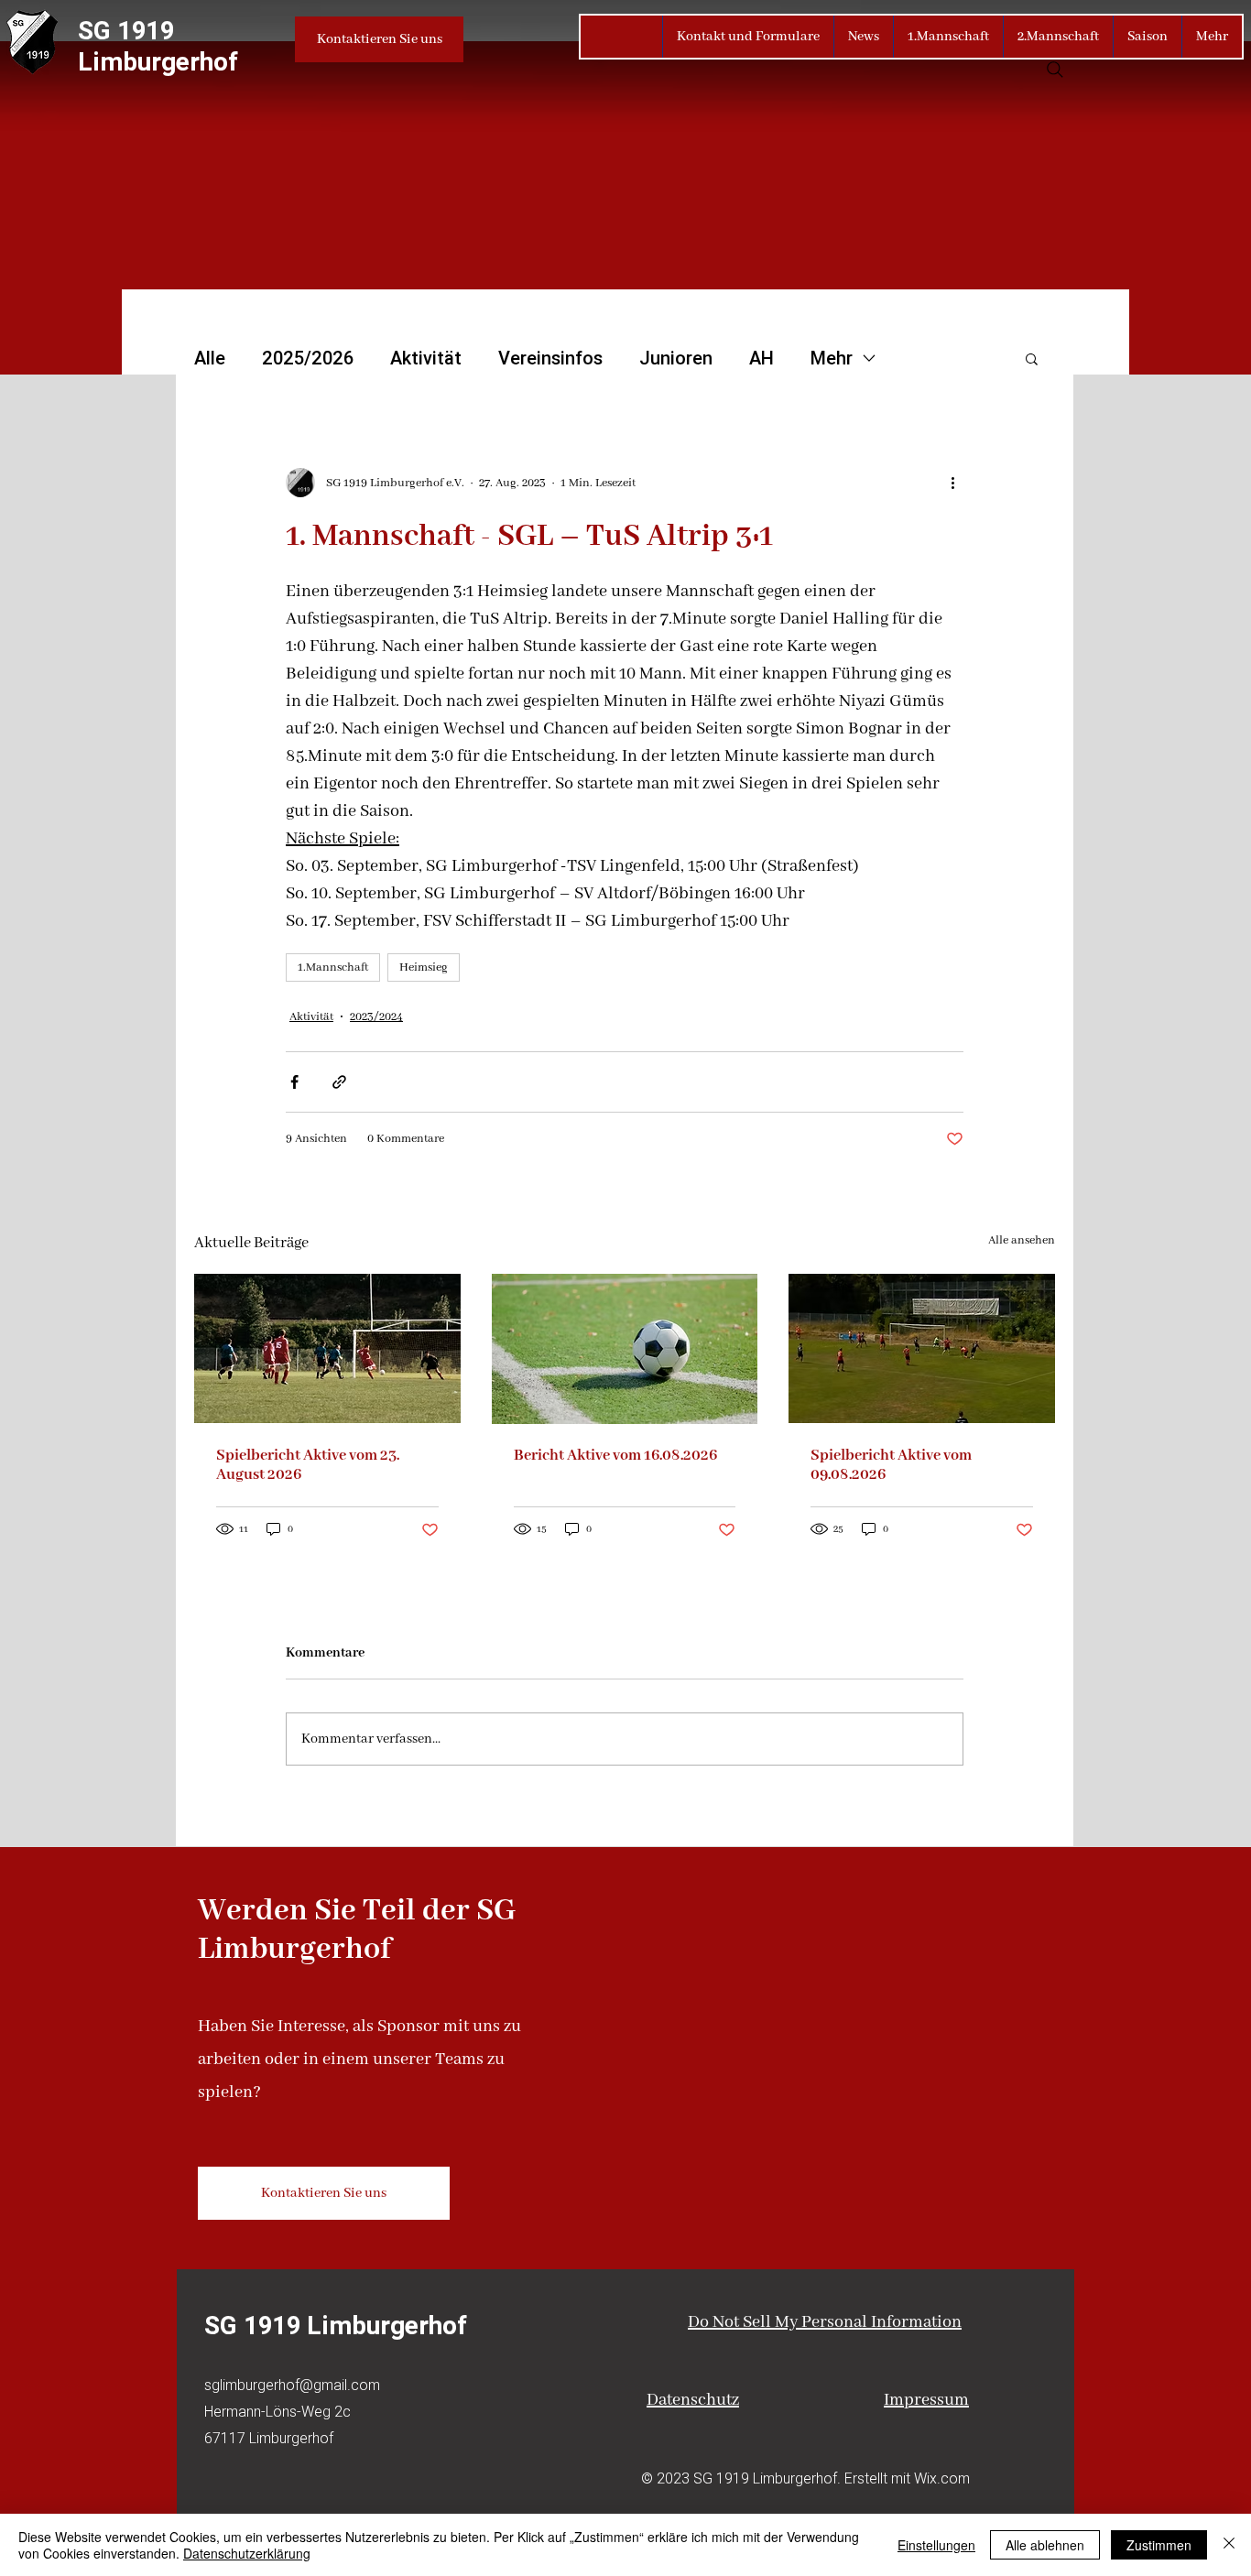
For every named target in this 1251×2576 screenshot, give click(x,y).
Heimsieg (424, 967)
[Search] (1055, 70)
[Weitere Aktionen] (952, 483)
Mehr (832, 358)
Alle (210, 358)
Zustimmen (1159, 2545)
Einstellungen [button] (936, 2545)
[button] (1032, 358)
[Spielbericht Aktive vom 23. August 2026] (327, 1348)
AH (761, 358)
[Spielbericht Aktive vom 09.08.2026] (922, 1348)
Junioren (676, 358)
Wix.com (942, 2478)
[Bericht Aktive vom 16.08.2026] (625, 1349)
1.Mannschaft (333, 967)
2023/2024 (376, 1017)
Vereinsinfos (550, 358)
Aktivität (426, 358)
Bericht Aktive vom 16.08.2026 (615, 1456)
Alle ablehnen (1045, 2545)
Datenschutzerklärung (247, 2553)
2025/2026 (308, 358)
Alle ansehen (1022, 1240)
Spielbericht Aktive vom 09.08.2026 (891, 1465)
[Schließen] (1229, 2545)
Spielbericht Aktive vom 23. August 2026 (308, 1465)
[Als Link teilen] (339, 1082)
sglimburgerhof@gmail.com (292, 2385)
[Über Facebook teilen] (294, 1082)
